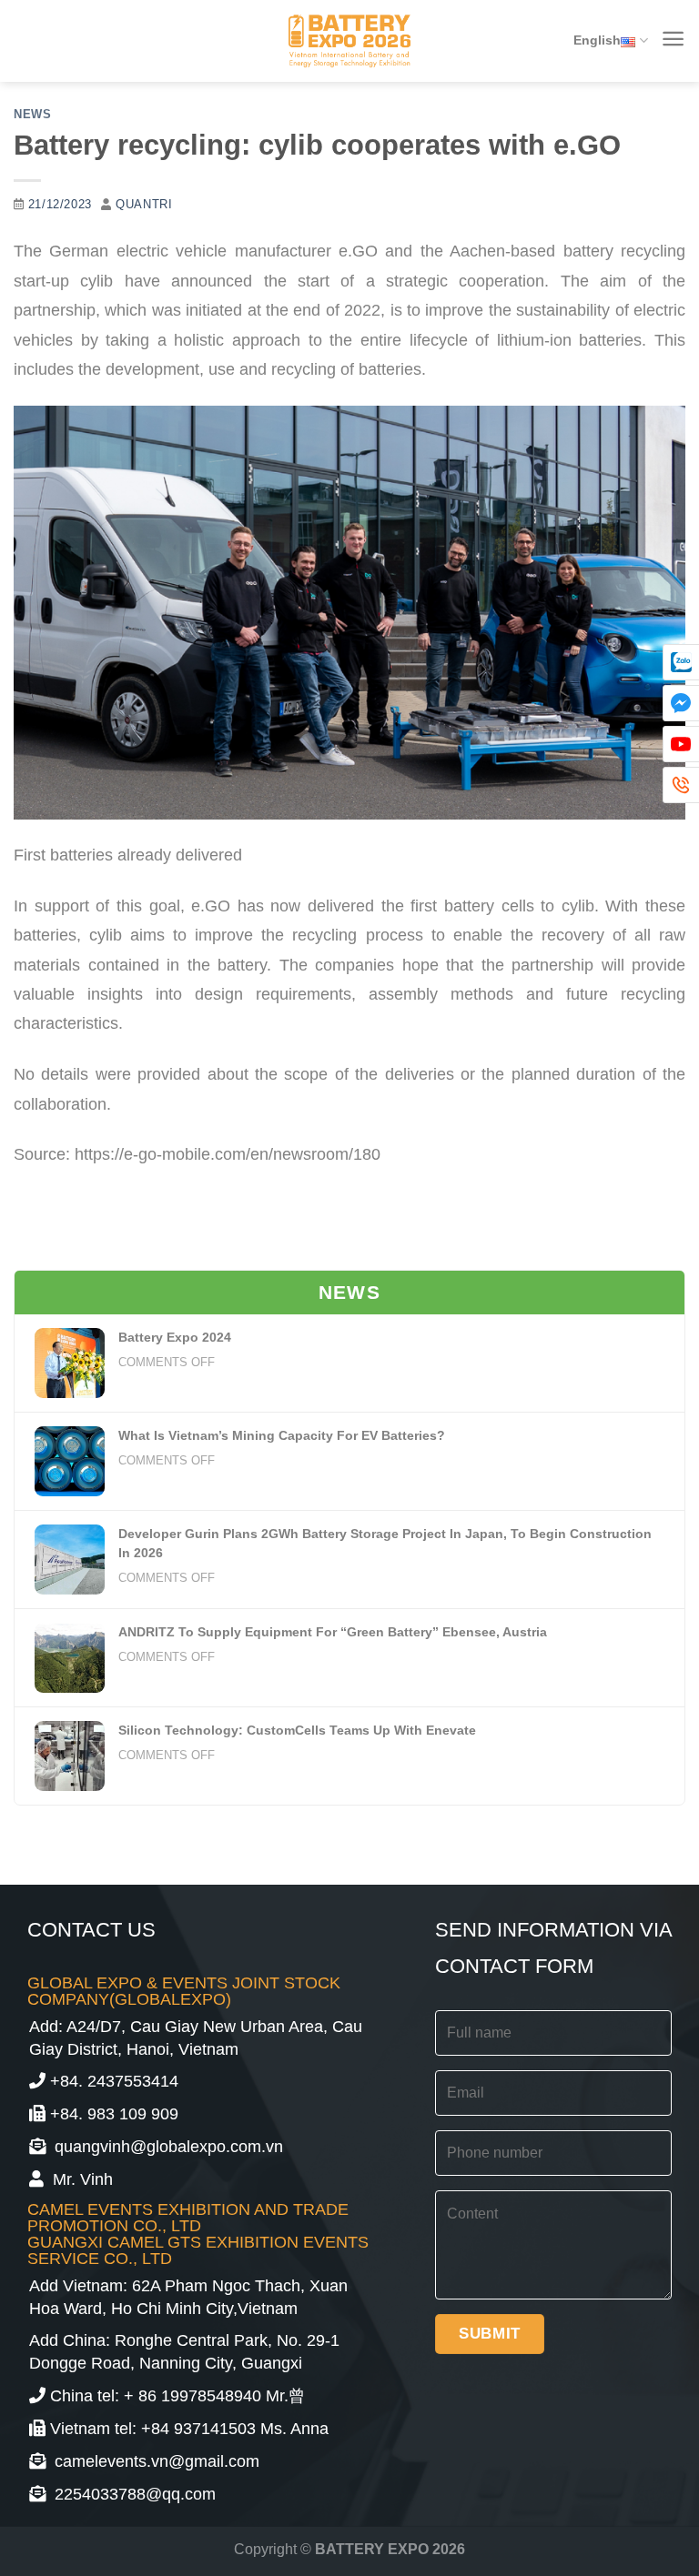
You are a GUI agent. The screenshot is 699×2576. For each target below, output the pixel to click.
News (33, 115)
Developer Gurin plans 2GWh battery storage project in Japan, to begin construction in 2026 (385, 1543)
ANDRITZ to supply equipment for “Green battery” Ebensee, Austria (333, 1632)
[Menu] (673, 39)
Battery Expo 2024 (175, 1337)
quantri (144, 205)
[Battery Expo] (349, 41)
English (597, 40)
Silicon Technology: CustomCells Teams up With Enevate (297, 1730)
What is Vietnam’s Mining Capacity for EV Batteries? (282, 1435)
